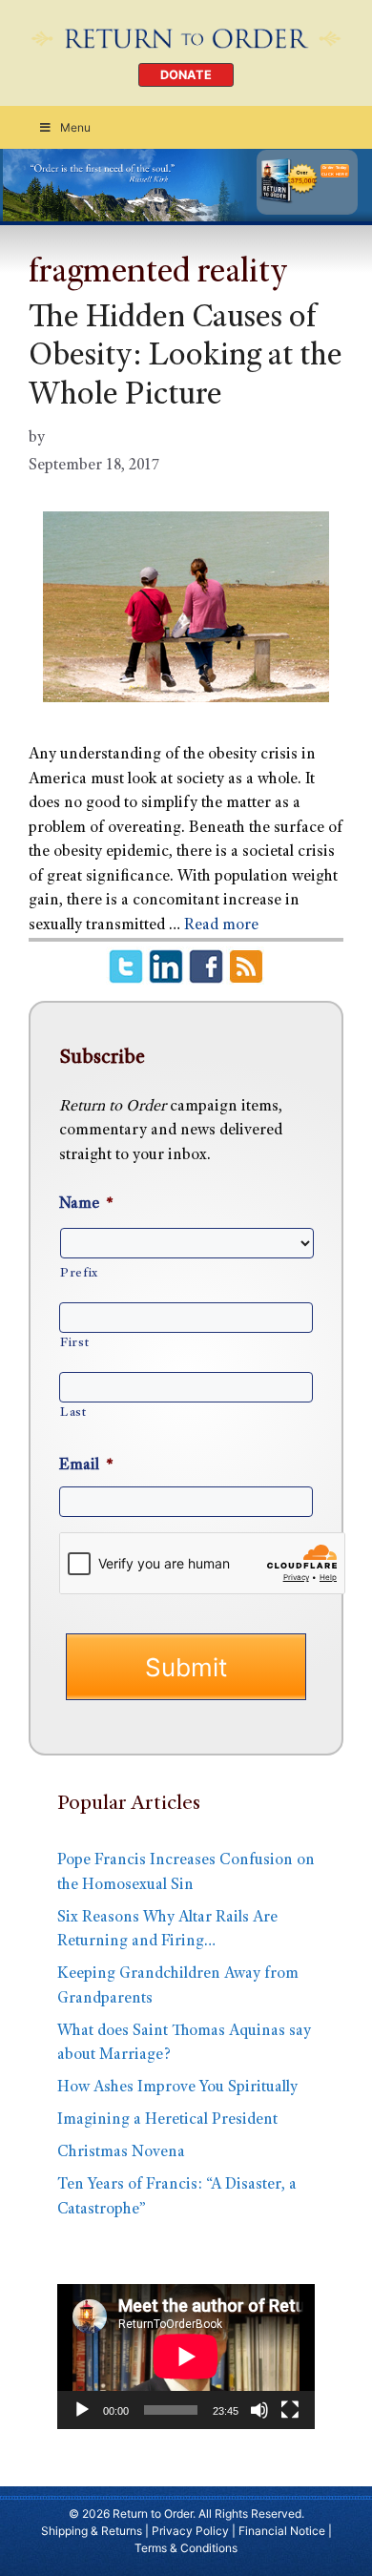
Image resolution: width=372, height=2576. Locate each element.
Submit (186, 1667)
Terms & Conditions (186, 2548)
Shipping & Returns (92, 2531)
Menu (75, 127)
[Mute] (259, 2410)
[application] (186, 2357)
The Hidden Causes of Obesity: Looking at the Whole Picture (186, 359)
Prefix (79, 1274)
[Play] (82, 2410)
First (74, 1343)
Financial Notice (282, 2531)
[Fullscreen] (290, 2410)
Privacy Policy (190, 2531)
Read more (221, 926)
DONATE (186, 75)
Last (73, 1413)
